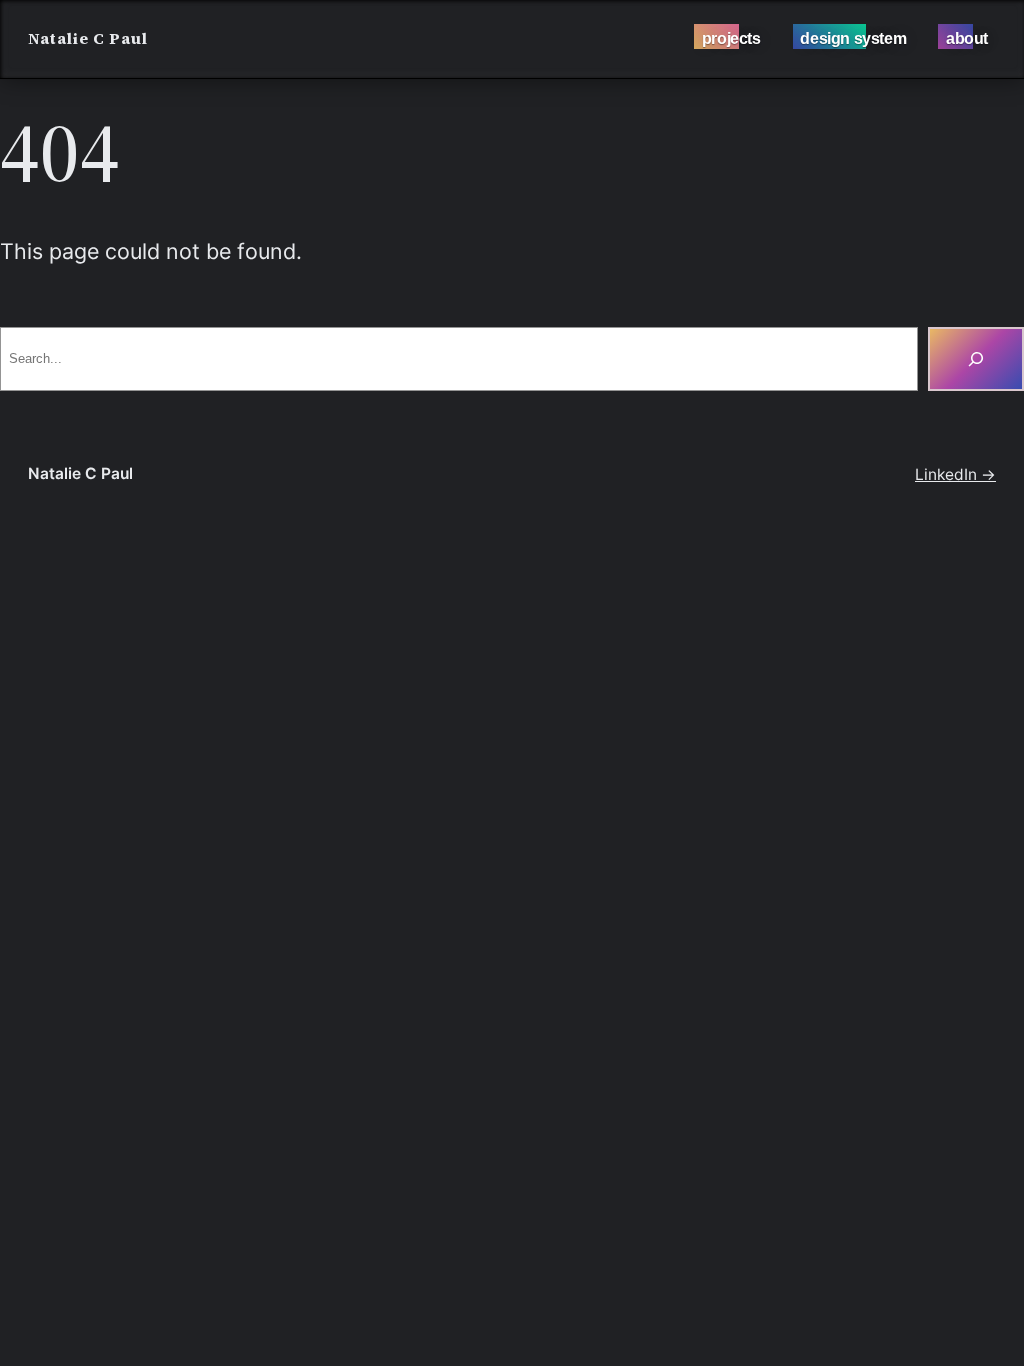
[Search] (976, 359)
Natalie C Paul (88, 38)
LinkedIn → (955, 474)
